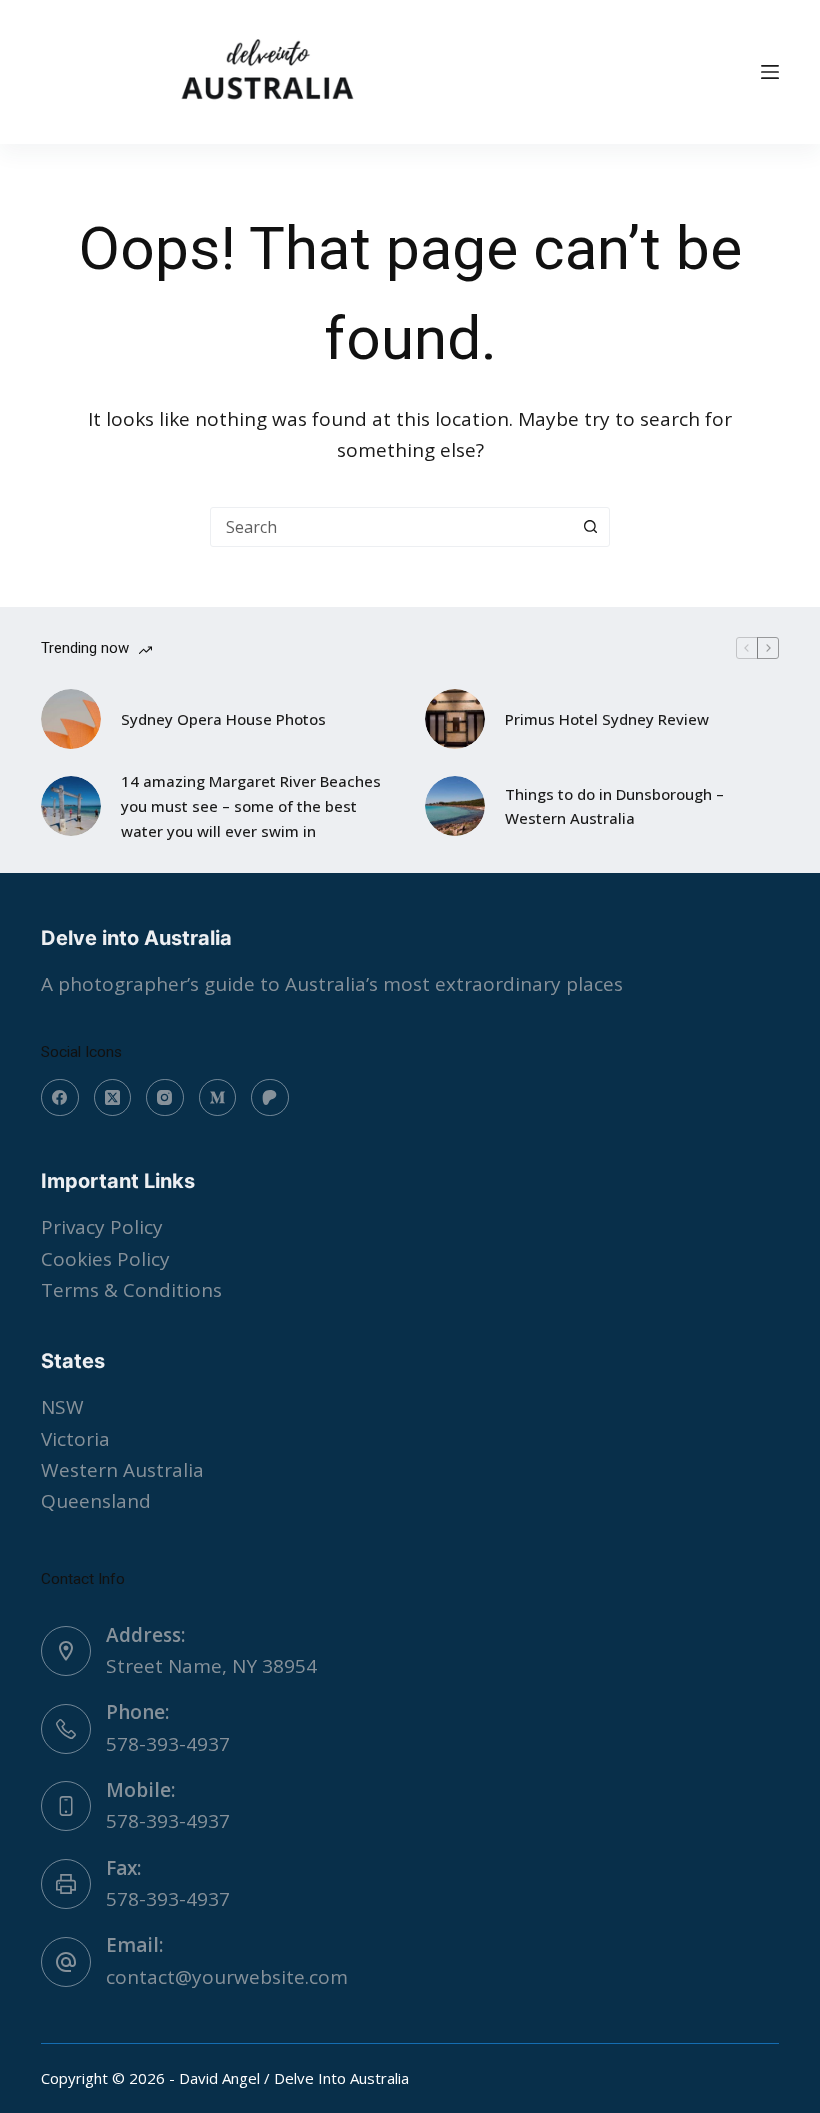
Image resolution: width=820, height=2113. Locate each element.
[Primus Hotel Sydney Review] (455, 719)
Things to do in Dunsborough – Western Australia (614, 806)
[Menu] (770, 72)
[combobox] (391, 527)
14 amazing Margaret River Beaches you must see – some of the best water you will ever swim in (251, 806)
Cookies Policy (105, 1259)
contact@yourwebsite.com (227, 1977)
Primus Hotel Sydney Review (607, 719)
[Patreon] (270, 1098)
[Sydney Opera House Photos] (71, 719)
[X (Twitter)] (113, 1098)
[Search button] (590, 527)
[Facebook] (60, 1098)
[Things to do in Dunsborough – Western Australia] (455, 806)
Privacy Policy (102, 1227)
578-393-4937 (168, 1744)
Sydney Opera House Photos (223, 719)
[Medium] (218, 1098)
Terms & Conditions (131, 1290)
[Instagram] (165, 1098)
